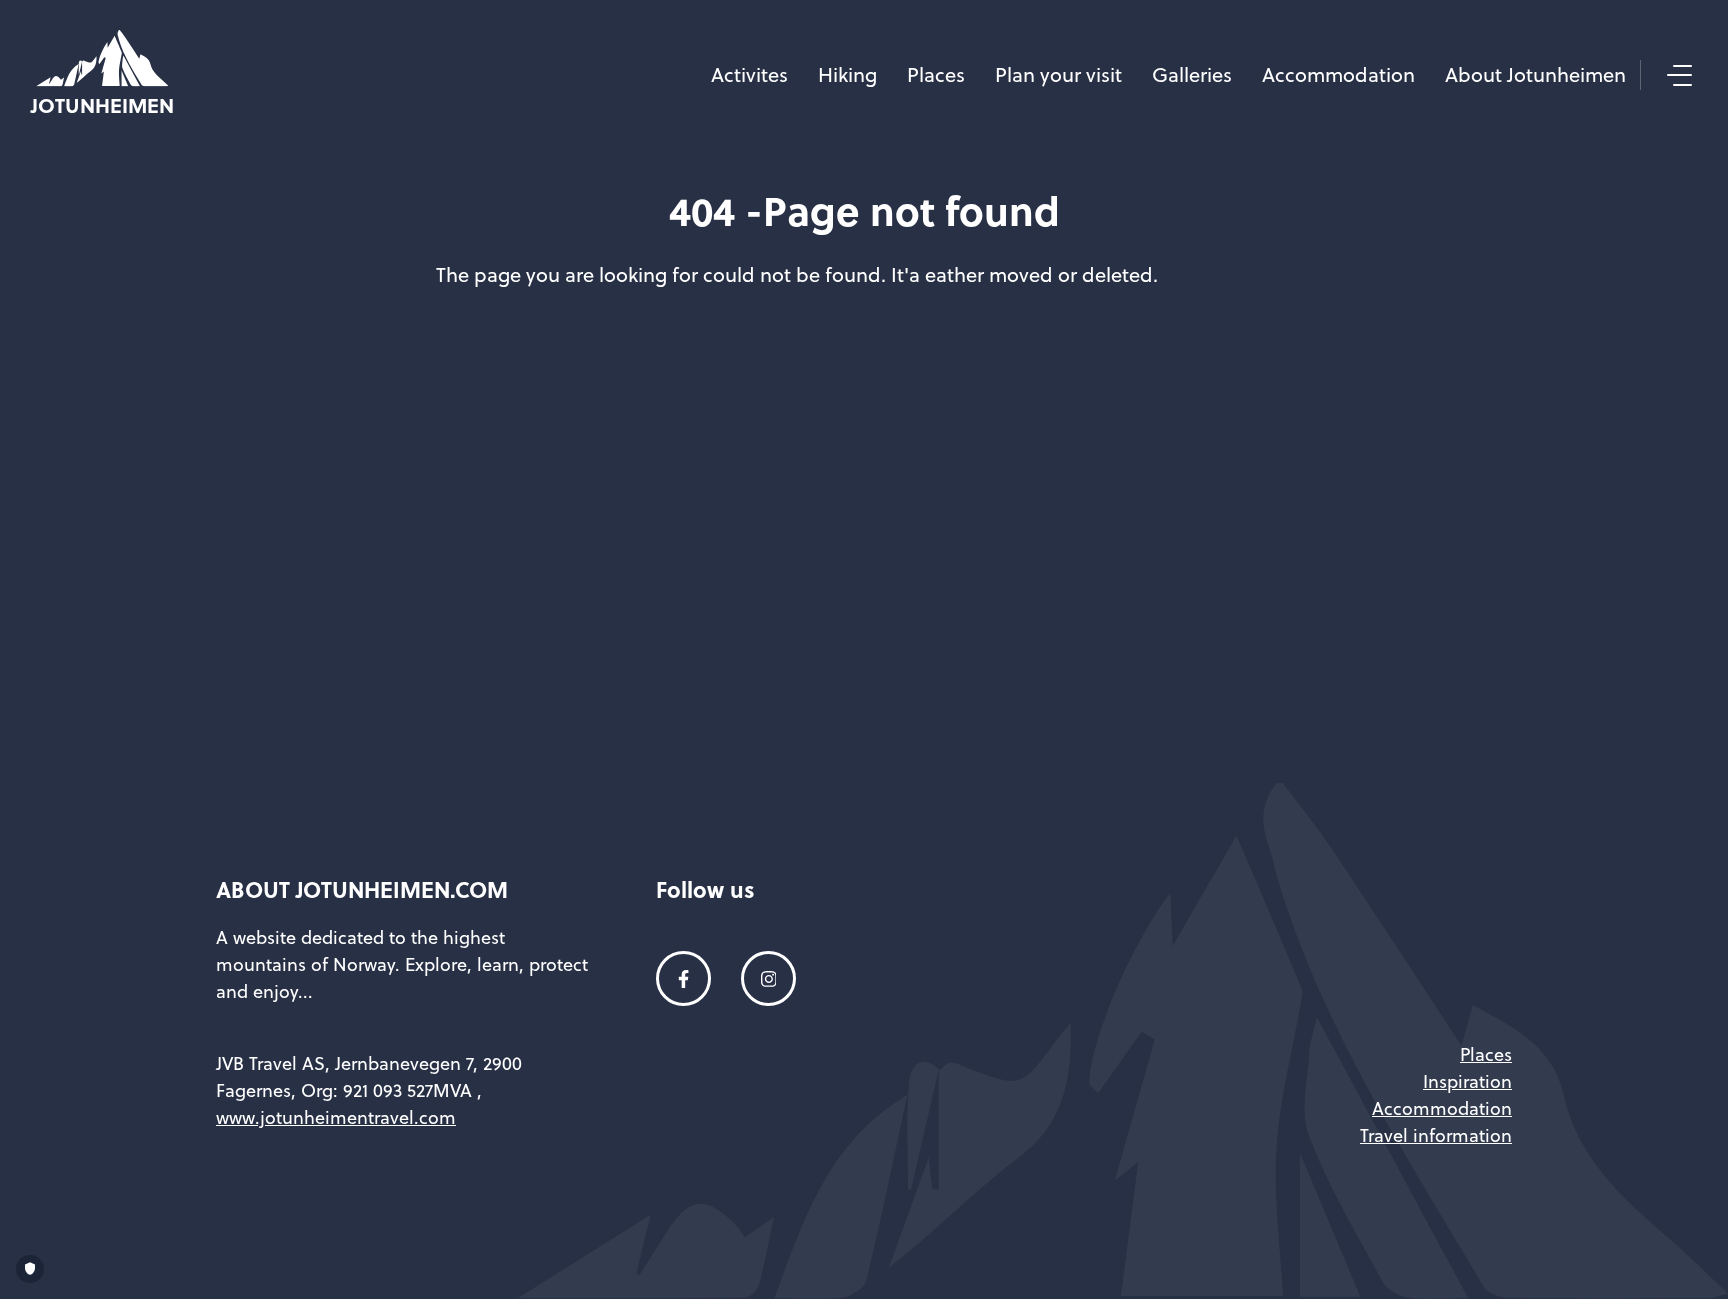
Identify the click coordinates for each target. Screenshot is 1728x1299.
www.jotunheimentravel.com (336, 1117)
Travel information (1436, 1135)
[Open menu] (1677, 75)
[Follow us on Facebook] (683, 978)
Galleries (1192, 74)
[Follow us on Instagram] (768, 978)
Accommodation (1338, 74)
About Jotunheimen (1535, 74)
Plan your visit (1058, 74)
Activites (749, 74)
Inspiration (1467, 1081)
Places (936, 74)
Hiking (847, 74)
